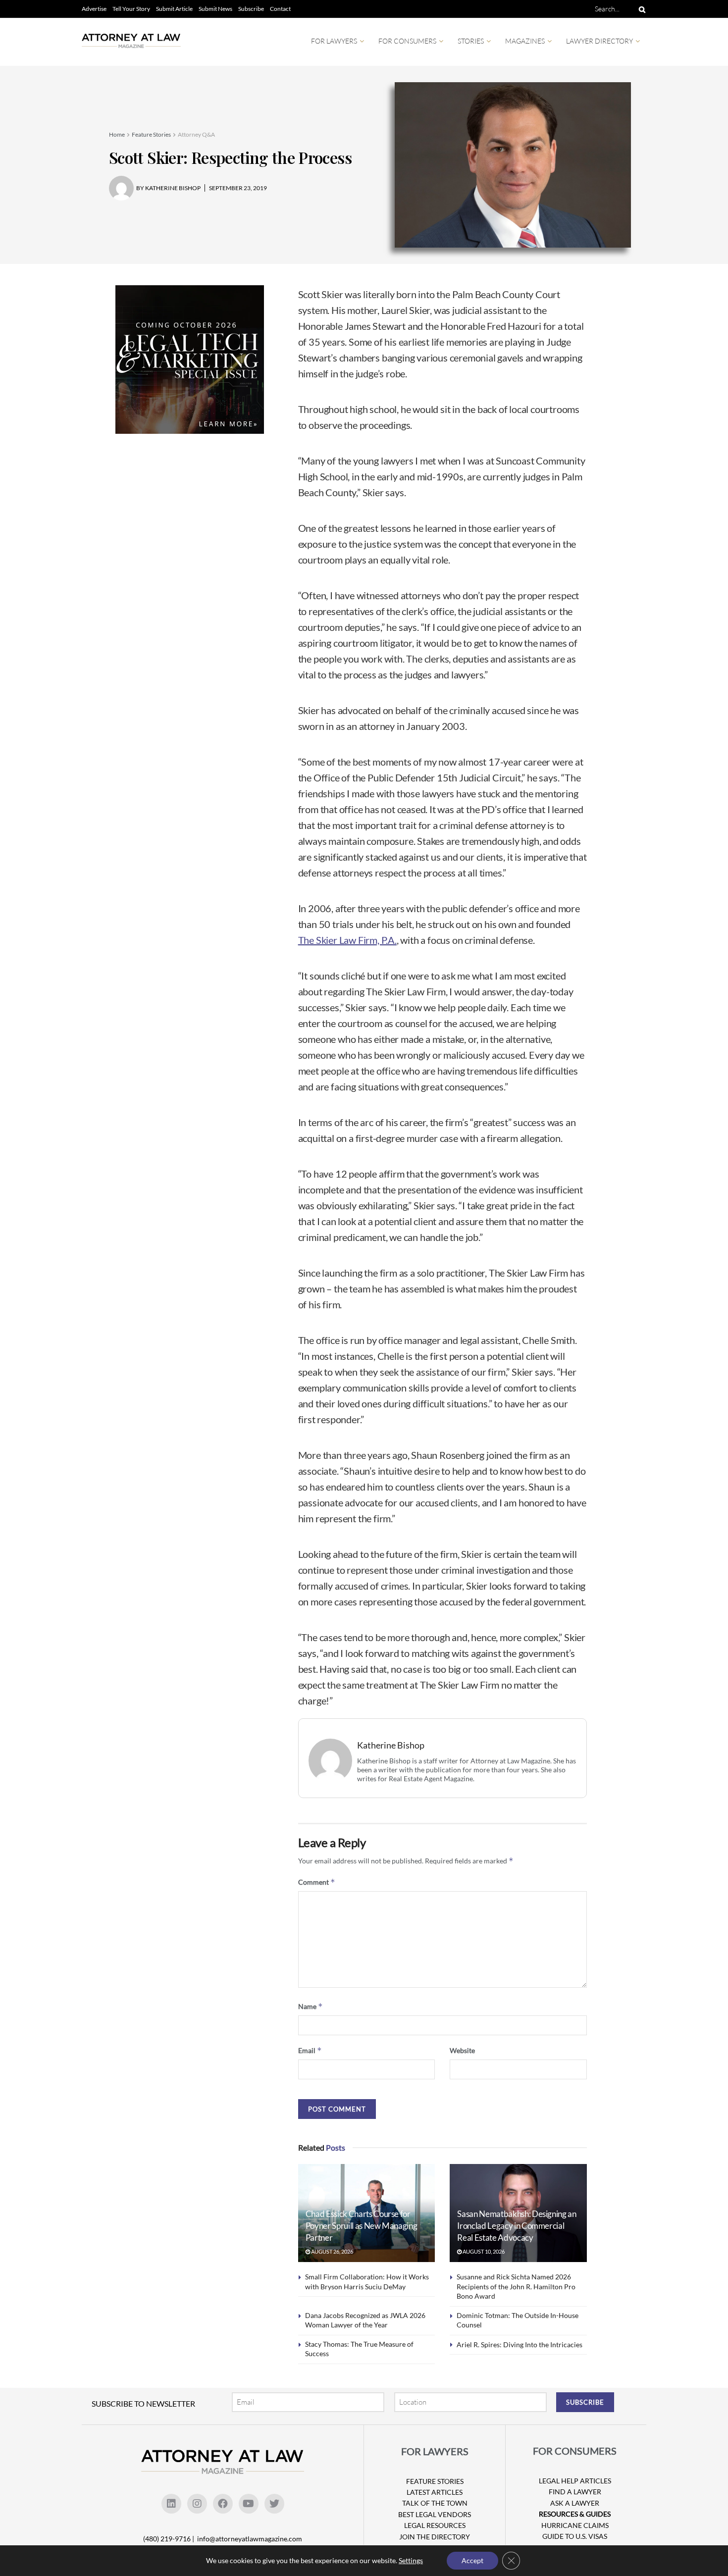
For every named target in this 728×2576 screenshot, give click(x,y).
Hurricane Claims (575, 2525)
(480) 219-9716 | (169, 2539)
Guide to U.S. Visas (575, 2536)
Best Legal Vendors (435, 2514)
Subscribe (251, 9)
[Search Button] (640, 9)
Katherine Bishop (391, 1745)
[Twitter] (274, 2504)
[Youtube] (249, 2504)
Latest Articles (435, 2492)
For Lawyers (334, 41)
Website (462, 2050)
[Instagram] (197, 2504)
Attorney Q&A (196, 134)
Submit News (215, 9)
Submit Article (174, 9)
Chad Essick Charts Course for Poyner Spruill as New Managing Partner (362, 2226)
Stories (471, 41)
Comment (317, 1882)
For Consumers (407, 41)
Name (311, 2006)
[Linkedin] (171, 2504)
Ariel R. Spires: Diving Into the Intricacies (520, 2344)
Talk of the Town (435, 2503)
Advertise (94, 9)
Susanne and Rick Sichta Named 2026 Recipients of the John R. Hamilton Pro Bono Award (516, 2286)
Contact (280, 9)
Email (310, 2050)
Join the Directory (435, 2537)
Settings (411, 2560)
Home (117, 134)
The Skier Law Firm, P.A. (347, 940)
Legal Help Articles (575, 2481)
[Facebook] (223, 2504)
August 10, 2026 (483, 2251)
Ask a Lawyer (575, 2503)
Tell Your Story (131, 9)
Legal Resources (435, 2525)
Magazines (525, 41)
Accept (472, 2560)
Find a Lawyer (575, 2492)
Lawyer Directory (599, 41)
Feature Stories (151, 134)
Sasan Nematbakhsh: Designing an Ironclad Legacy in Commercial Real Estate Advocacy (517, 2226)
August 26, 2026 (332, 2251)
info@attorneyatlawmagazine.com (250, 2539)
